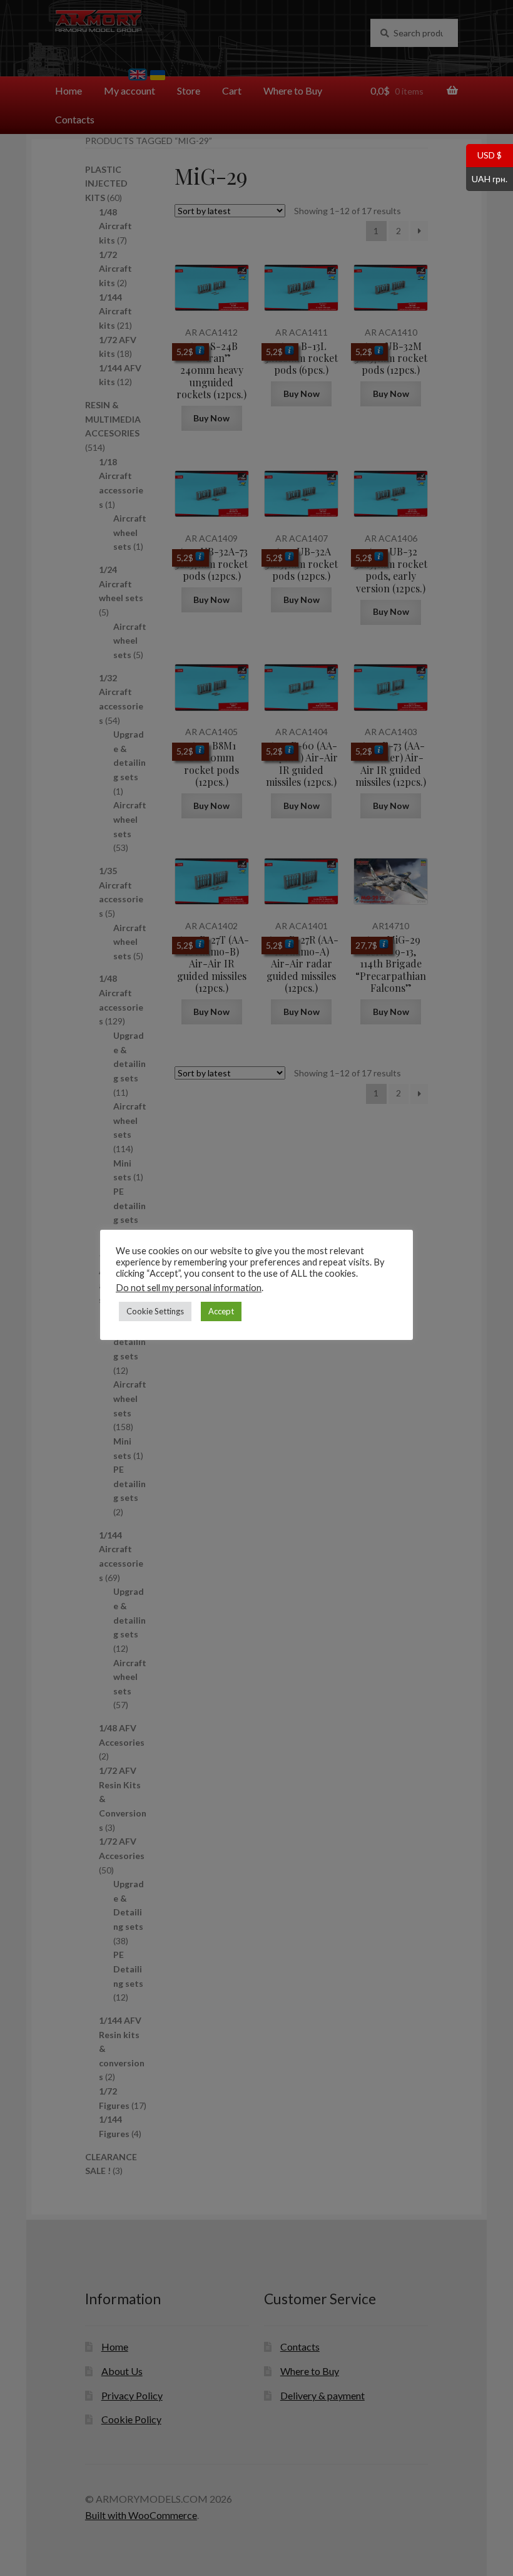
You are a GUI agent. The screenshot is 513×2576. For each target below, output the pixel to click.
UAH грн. (487, 178)
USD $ (484, 155)
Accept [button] (221, 1311)
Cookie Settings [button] (155, 1311)
